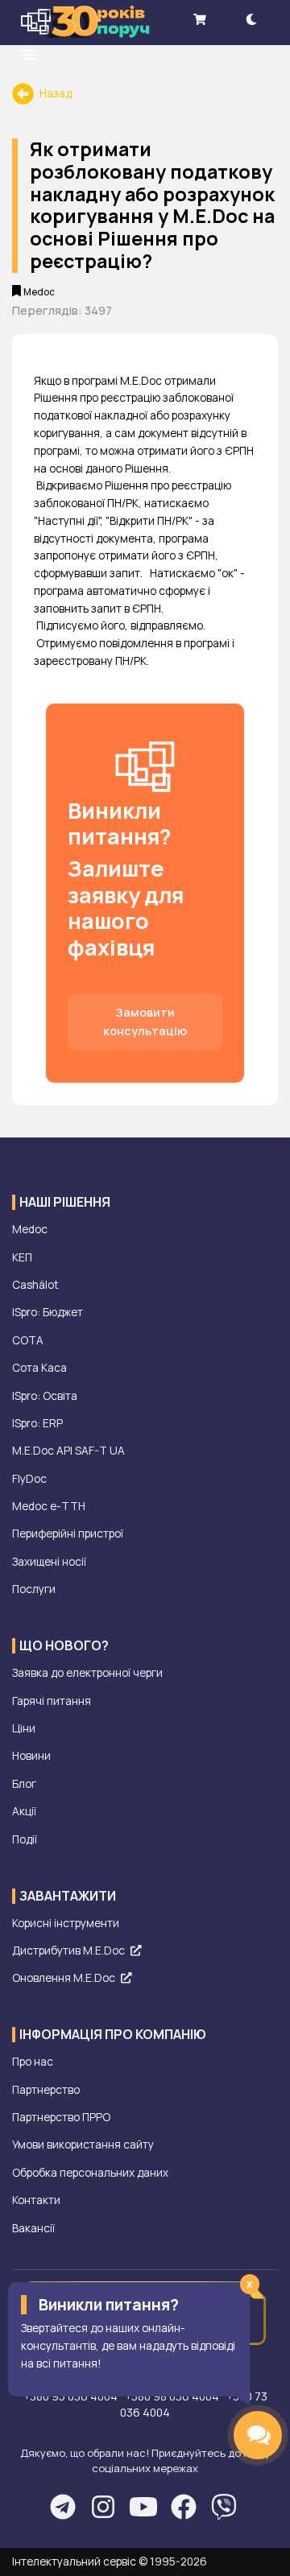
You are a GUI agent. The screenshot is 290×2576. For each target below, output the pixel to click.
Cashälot (35, 1285)
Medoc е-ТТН (49, 1506)
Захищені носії (49, 1562)
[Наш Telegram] (62, 2507)
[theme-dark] (251, 19)
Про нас (33, 2062)
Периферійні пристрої (68, 1534)
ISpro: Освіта (45, 1396)
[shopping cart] (200, 19)
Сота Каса (39, 1368)
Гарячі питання (52, 1701)
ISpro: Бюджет (48, 1312)
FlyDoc (29, 1479)
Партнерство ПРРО (61, 2117)
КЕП (22, 1257)
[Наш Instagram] (103, 2507)
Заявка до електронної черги (87, 1673)
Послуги (34, 1589)
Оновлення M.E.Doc (64, 1978)
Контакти (36, 2200)
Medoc (30, 1229)
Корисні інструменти (66, 1923)
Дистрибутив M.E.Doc (68, 1951)
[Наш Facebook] (183, 2507)
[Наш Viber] (224, 2507)
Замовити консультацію (145, 1022)
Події (25, 1839)
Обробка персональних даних (90, 2173)
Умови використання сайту (83, 2145)
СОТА (28, 1340)
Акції (24, 1811)
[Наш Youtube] (143, 2507)
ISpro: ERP (37, 1423)
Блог (24, 1784)
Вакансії (33, 2228)
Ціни (24, 1728)
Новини (31, 1756)
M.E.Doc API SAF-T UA (68, 1451)
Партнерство (46, 2090)
